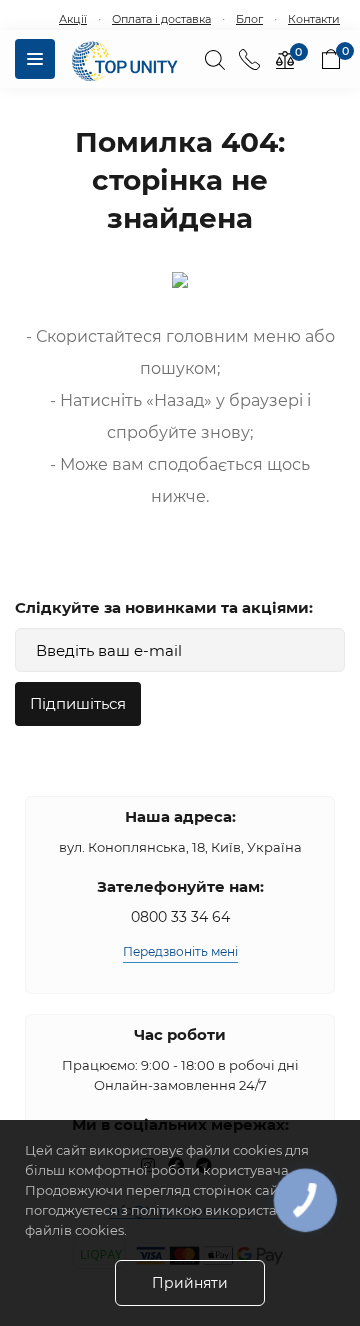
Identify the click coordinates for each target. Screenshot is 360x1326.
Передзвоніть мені (180, 951)
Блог (249, 19)
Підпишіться (78, 703)
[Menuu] (35, 59)
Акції (73, 19)
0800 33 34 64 (180, 917)
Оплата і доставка (161, 19)
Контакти (314, 19)
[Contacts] (249, 59)
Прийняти (190, 1283)
